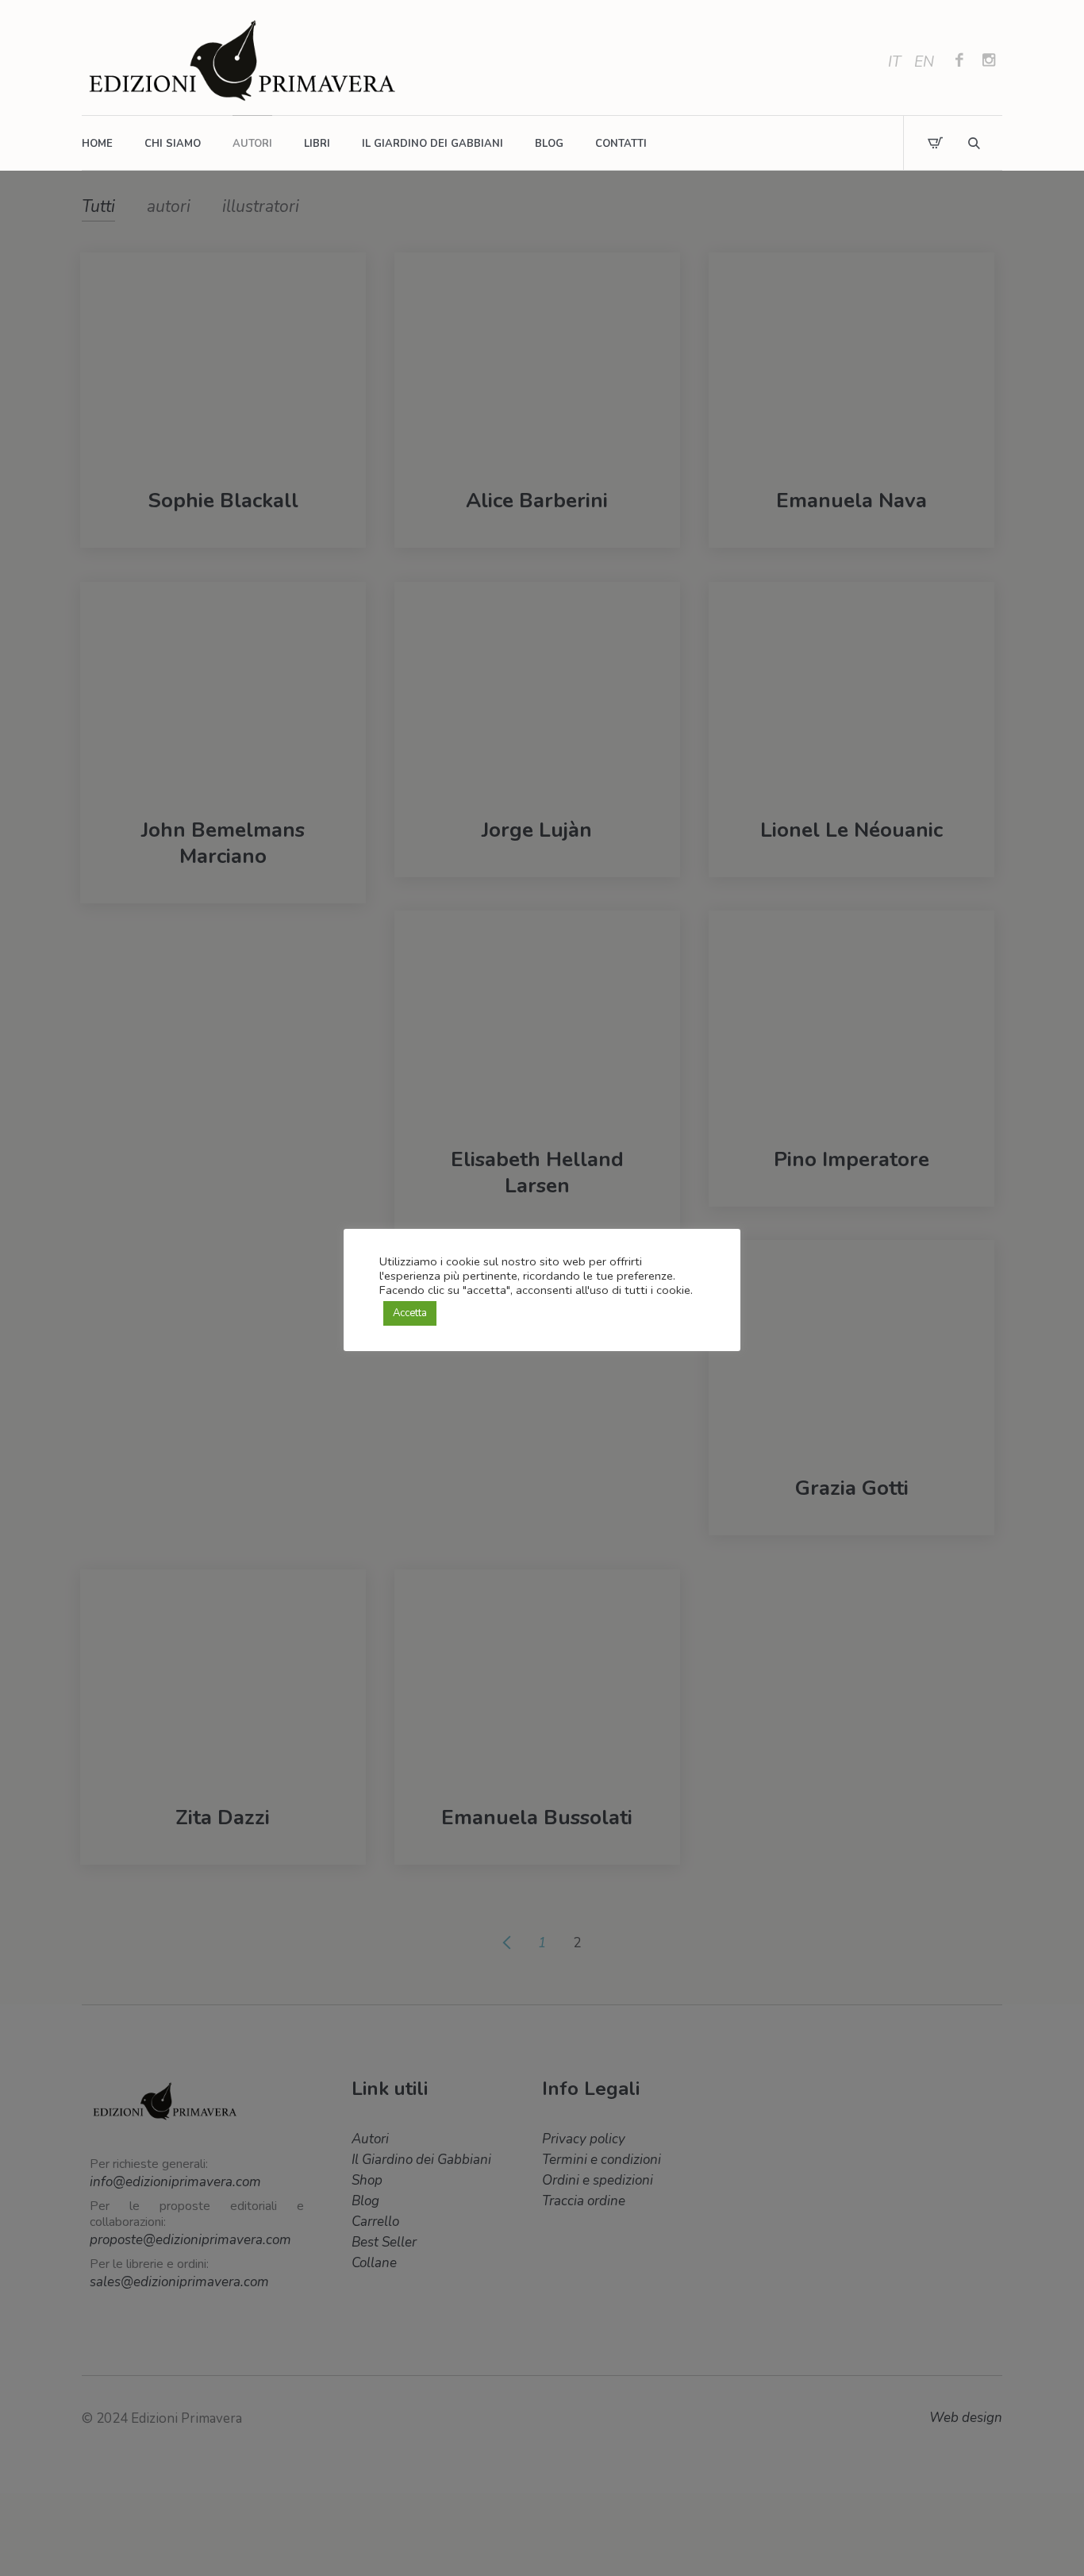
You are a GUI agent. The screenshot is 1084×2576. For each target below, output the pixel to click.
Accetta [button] (410, 1313)
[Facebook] (959, 62)
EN (924, 62)
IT (894, 62)
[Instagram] (989, 62)
